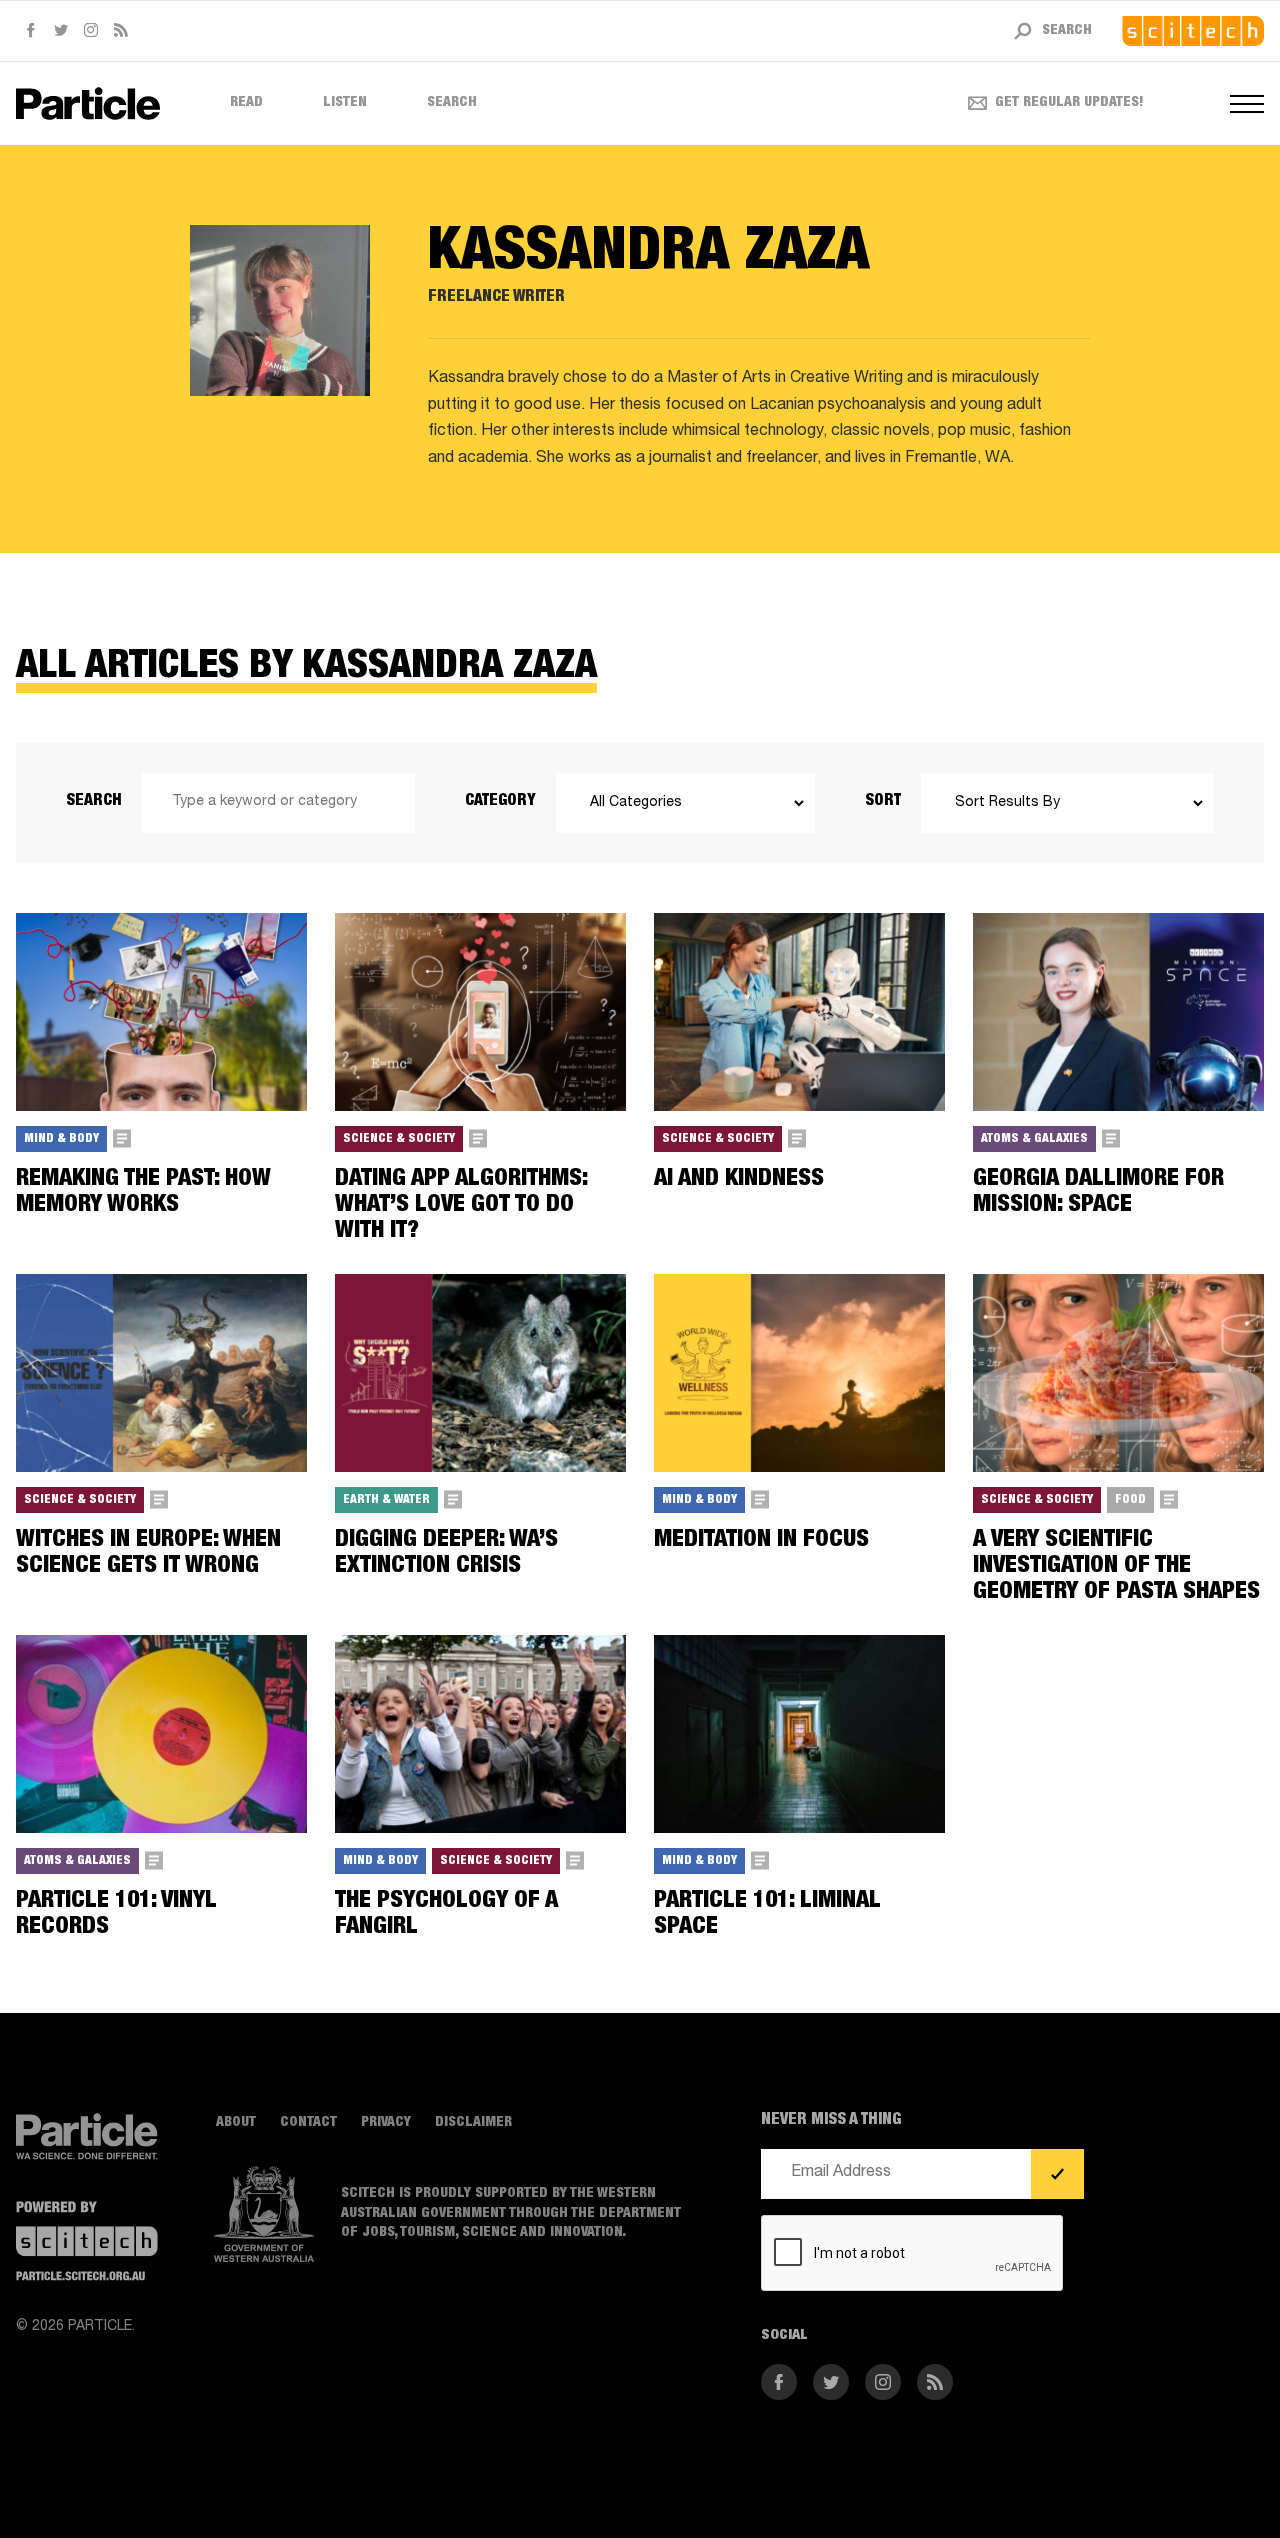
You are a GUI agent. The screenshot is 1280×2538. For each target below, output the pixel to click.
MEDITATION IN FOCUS (761, 1541)
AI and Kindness (739, 1180)
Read (246, 103)
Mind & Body (61, 1139)
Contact (308, 2123)
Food (1130, 1500)
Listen (345, 103)
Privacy (386, 2123)
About (236, 2123)
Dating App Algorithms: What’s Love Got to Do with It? (461, 1206)
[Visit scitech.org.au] (1193, 31)
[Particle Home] (88, 103)
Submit (1057, 2174)
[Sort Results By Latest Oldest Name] (1067, 803)
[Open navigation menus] (1247, 104)
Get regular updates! (1069, 103)
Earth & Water (386, 1500)
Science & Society (399, 1139)
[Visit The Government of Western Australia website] (264, 2215)
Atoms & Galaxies (1034, 1139)
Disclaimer (473, 2123)
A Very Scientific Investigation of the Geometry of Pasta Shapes (1116, 1567)
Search (452, 103)
